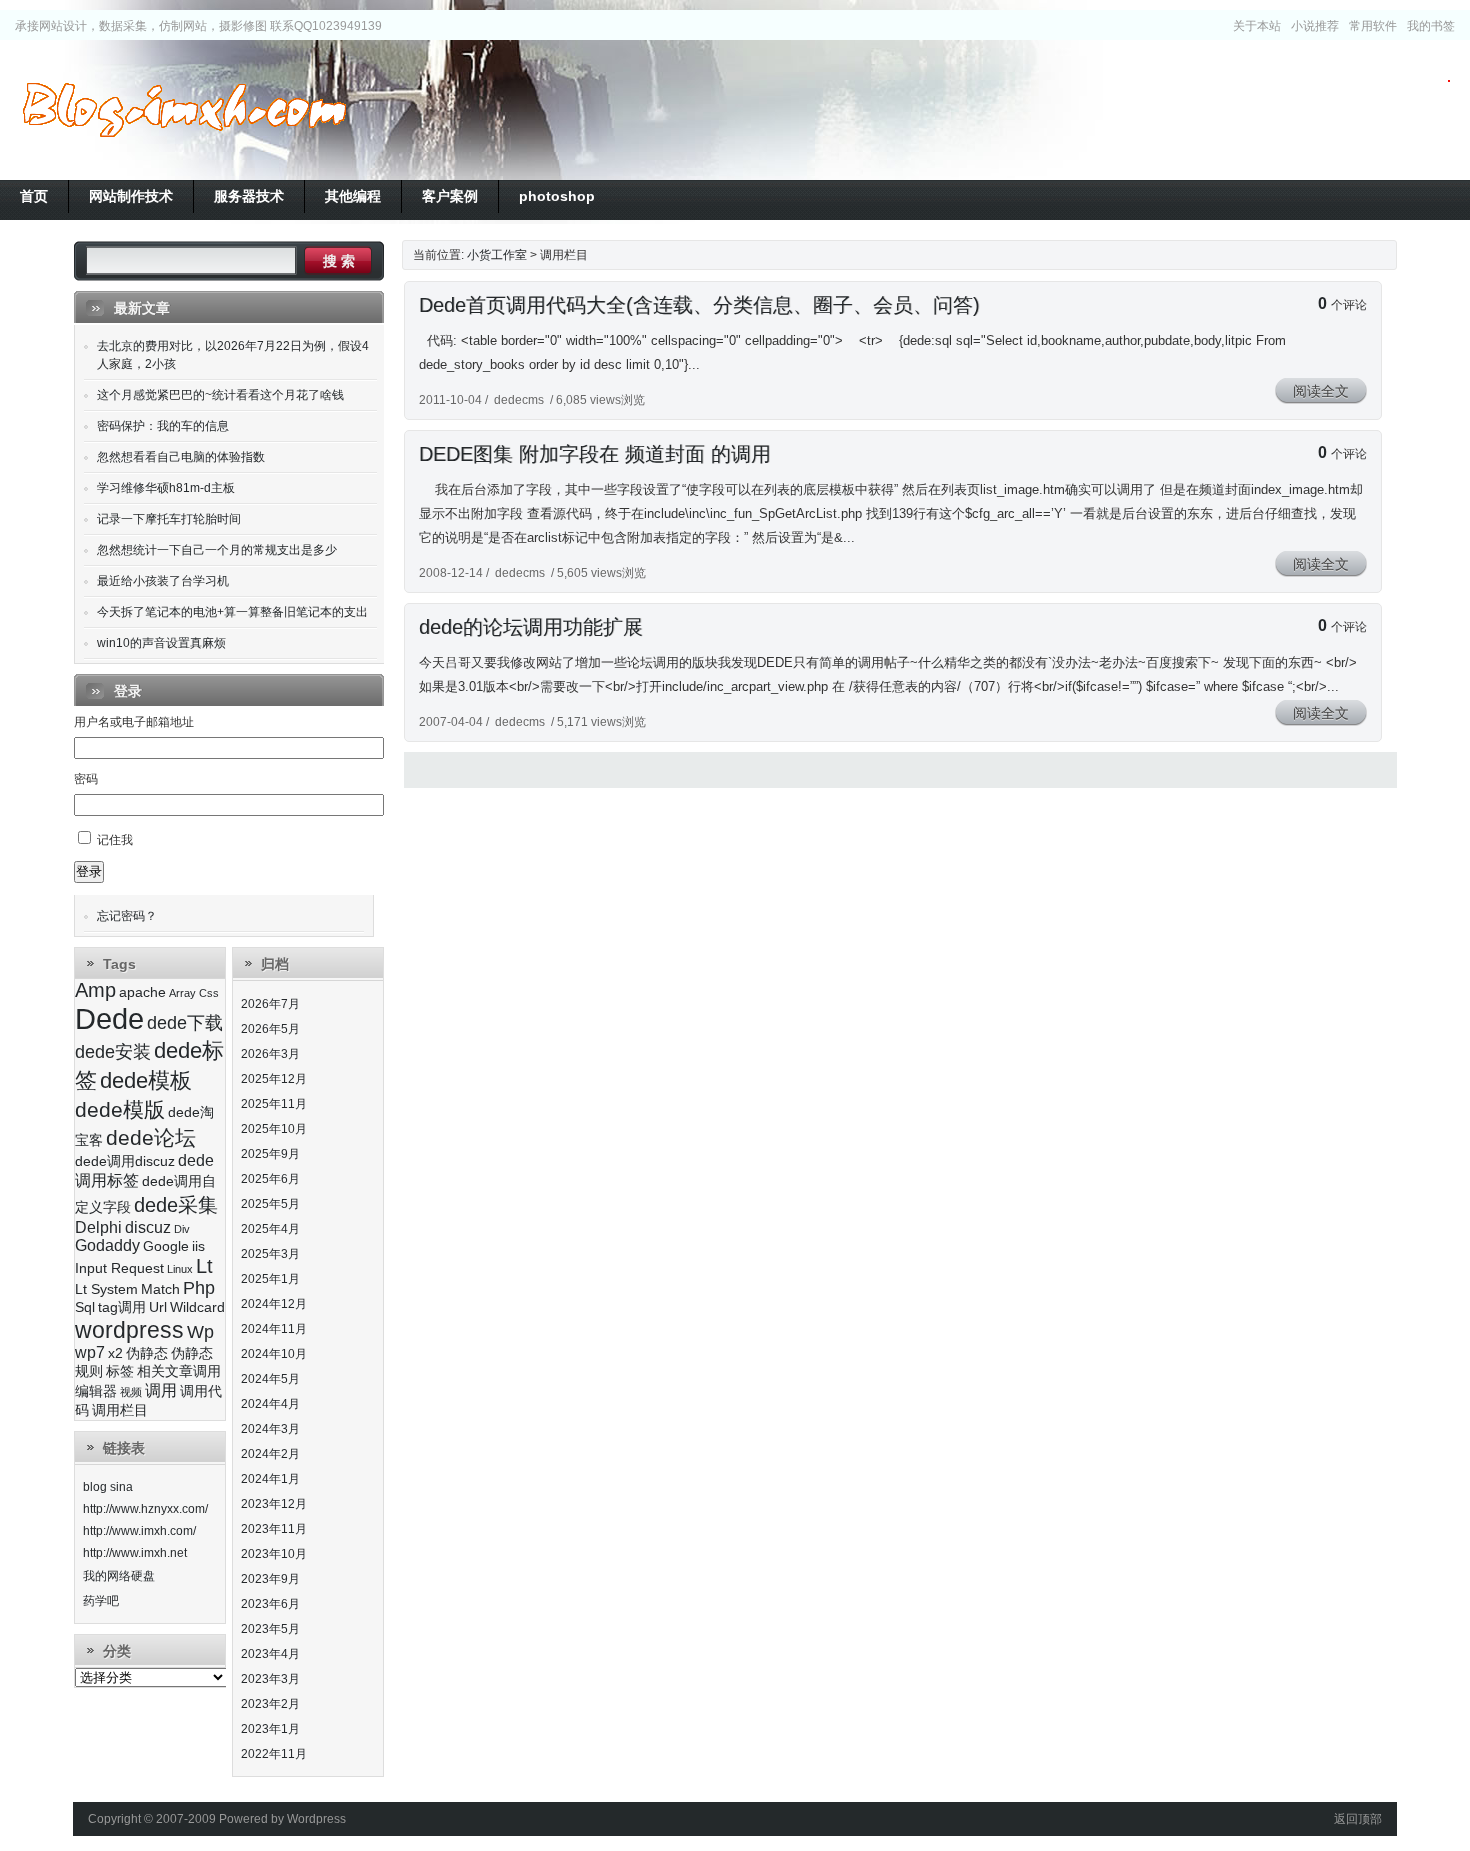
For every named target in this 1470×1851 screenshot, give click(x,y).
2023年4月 (270, 1654)
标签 (120, 1371)
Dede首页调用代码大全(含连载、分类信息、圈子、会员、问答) (699, 305)
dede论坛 (151, 1137)
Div (182, 1229)
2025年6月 (270, 1179)
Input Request (119, 1268)
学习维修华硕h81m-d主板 (166, 488)
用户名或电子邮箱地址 (134, 722)
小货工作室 (184, 110)
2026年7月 (270, 1004)
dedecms (519, 400)
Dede (109, 1018)
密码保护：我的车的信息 (163, 426)
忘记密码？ (127, 916)
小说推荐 (1315, 26)
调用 (161, 1390)
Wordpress (316, 1819)
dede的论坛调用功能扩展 (531, 627)
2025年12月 (274, 1079)
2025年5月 (270, 1204)
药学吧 (101, 1601)
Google (166, 1246)
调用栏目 (120, 1410)
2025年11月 (274, 1104)
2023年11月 (274, 1529)
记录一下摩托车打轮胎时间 (169, 519)
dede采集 (176, 1205)
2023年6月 (270, 1604)
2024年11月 (274, 1329)
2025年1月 (270, 1279)
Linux (180, 1269)
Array (182, 993)
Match (160, 1289)
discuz (148, 1227)
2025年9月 (270, 1154)
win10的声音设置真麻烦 (161, 643)
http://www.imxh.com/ (139, 1531)
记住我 (115, 840)
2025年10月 (274, 1129)
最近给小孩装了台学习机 (163, 581)
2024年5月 (270, 1379)
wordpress (129, 1330)
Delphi (98, 1227)
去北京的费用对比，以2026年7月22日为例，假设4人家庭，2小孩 (233, 355)
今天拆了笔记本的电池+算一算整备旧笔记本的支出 (232, 612)
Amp (95, 990)
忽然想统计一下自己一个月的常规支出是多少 (217, 550)
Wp (200, 1332)
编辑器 (96, 1391)
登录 (89, 871)
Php (199, 1288)
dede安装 (113, 1052)
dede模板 (146, 1080)
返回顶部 (1358, 1819)
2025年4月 (270, 1229)
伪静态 (147, 1353)
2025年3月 (270, 1254)
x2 (115, 1353)
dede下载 (185, 1023)
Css (209, 993)
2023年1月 (270, 1729)
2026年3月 (270, 1054)
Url (158, 1307)
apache (142, 992)
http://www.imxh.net (135, 1553)
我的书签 (1431, 26)
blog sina (108, 1487)
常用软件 (1373, 26)
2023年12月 (274, 1504)
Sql (85, 1307)
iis (198, 1246)
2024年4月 (270, 1404)
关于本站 (1257, 26)
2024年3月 (270, 1429)
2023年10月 (274, 1554)
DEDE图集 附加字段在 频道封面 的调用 (595, 454)
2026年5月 (270, 1029)
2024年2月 (270, 1454)
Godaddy (107, 1245)
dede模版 (120, 1109)
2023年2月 (270, 1704)
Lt (204, 1266)
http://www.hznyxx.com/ (145, 1509)
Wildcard (197, 1307)
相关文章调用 (179, 1371)
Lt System (106, 1289)
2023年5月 (270, 1629)
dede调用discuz (125, 1161)
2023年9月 (270, 1579)
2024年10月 (274, 1354)
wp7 (90, 1352)
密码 (86, 779)
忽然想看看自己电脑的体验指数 (181, 457)
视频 (131, 1392)
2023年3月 (270, 1679)
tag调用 (122, 1307)
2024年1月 (270, 1479)
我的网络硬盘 (119, 1576)
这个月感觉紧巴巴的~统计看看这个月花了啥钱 (220, 395)
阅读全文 (1321, 391)
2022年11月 (274, 1754)
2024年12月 (274, 1304)
